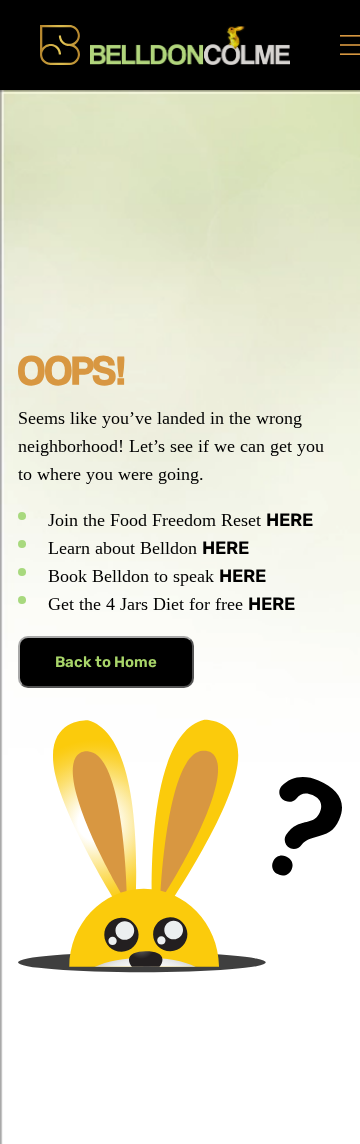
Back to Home (106, 662)
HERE (289, 520)
